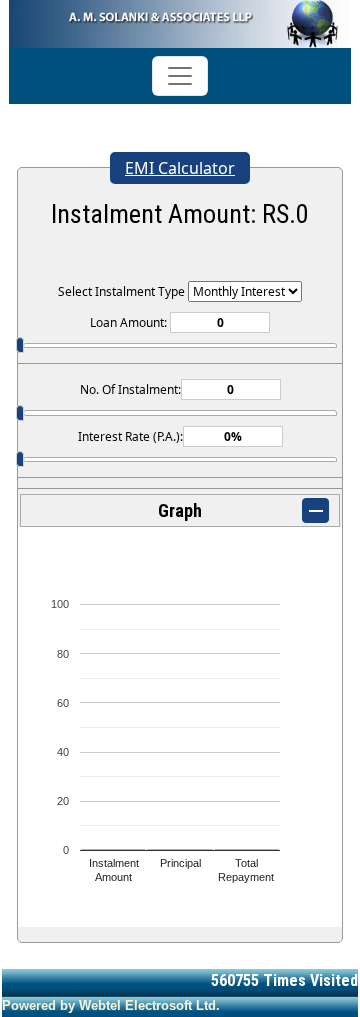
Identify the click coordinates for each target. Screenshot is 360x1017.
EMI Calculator (180, 168)
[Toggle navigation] (180, 76)
